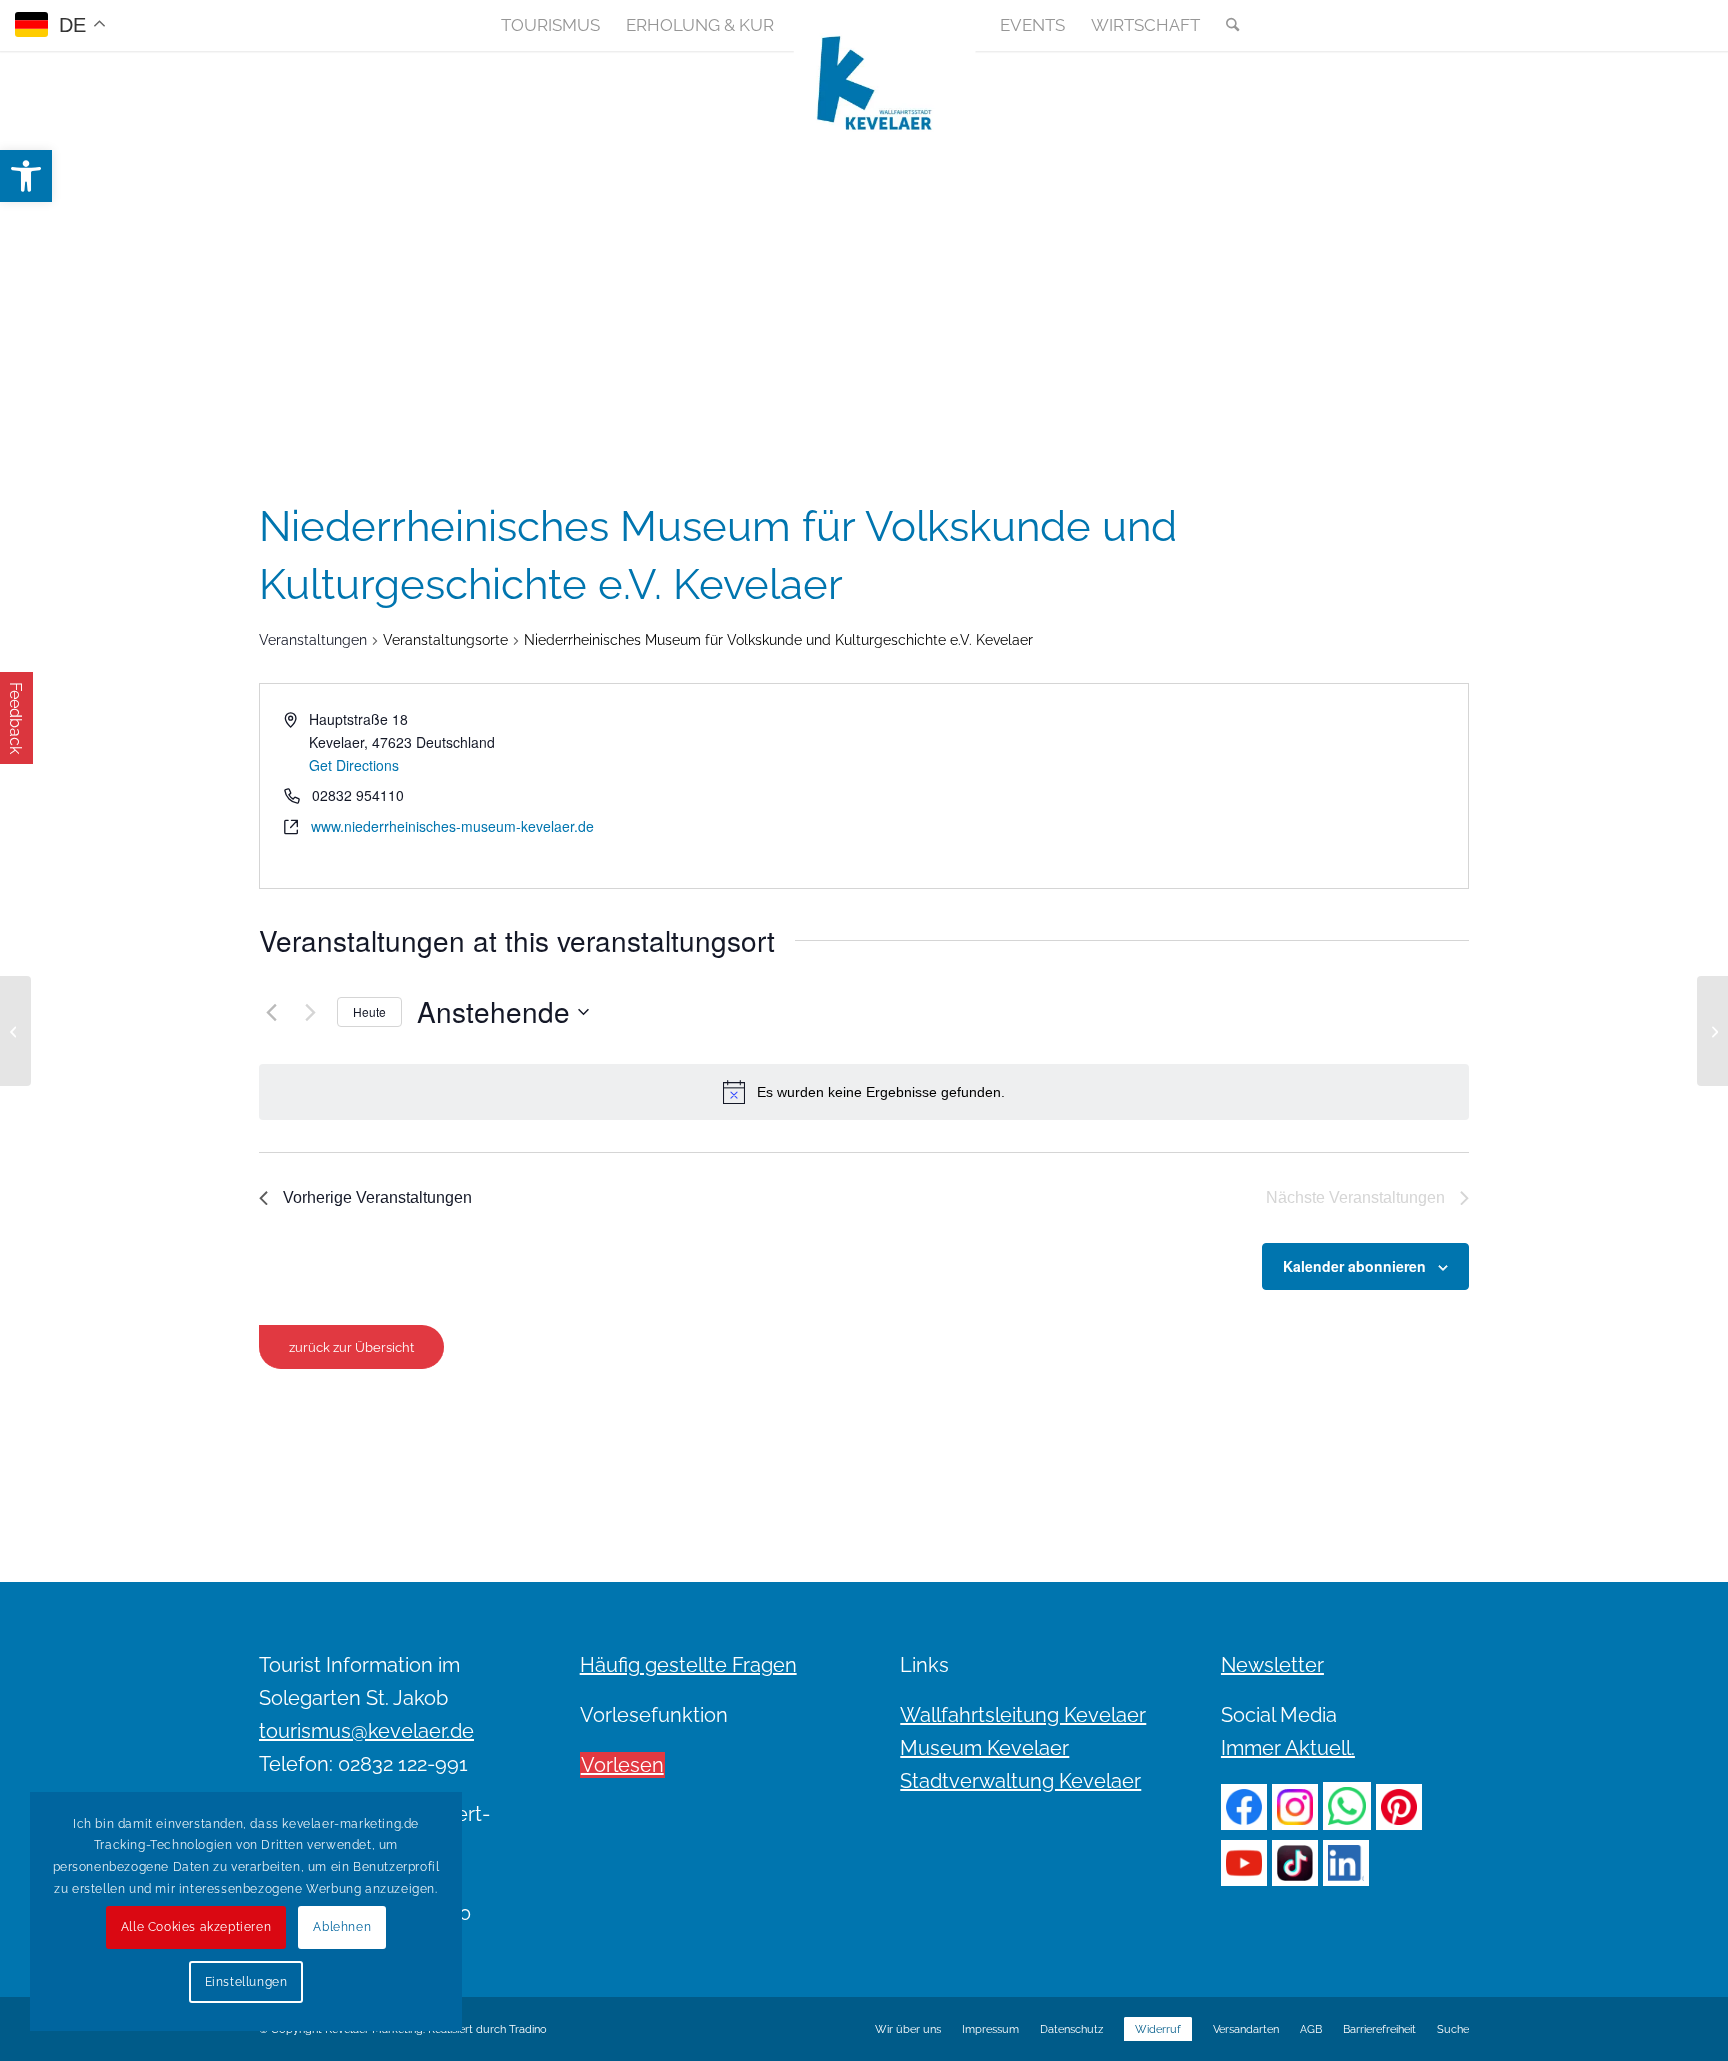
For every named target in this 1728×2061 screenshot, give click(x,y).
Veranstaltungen (313, 640)
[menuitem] (550, 25)
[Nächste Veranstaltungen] (310, 1012)
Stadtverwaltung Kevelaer (1020, 1781)
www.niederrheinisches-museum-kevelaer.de (452, 826)
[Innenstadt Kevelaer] (15, 1031)
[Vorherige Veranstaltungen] (271, 1012)
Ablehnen (342, 1927)
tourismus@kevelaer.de (366, 1731)
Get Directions (354, 765)
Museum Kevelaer (984, 1748)
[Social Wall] (1453, 25)
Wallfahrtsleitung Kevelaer (1023, 1715)
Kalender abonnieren (1354, 1266)
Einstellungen (246, 1982)
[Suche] (1226, 25)
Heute (369, 1011)
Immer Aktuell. (1288, 1748)
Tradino (528, 2029)
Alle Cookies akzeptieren (196, 1927)
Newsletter (1272, 1665)
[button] (26, 176)
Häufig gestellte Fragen (688, 1665)
